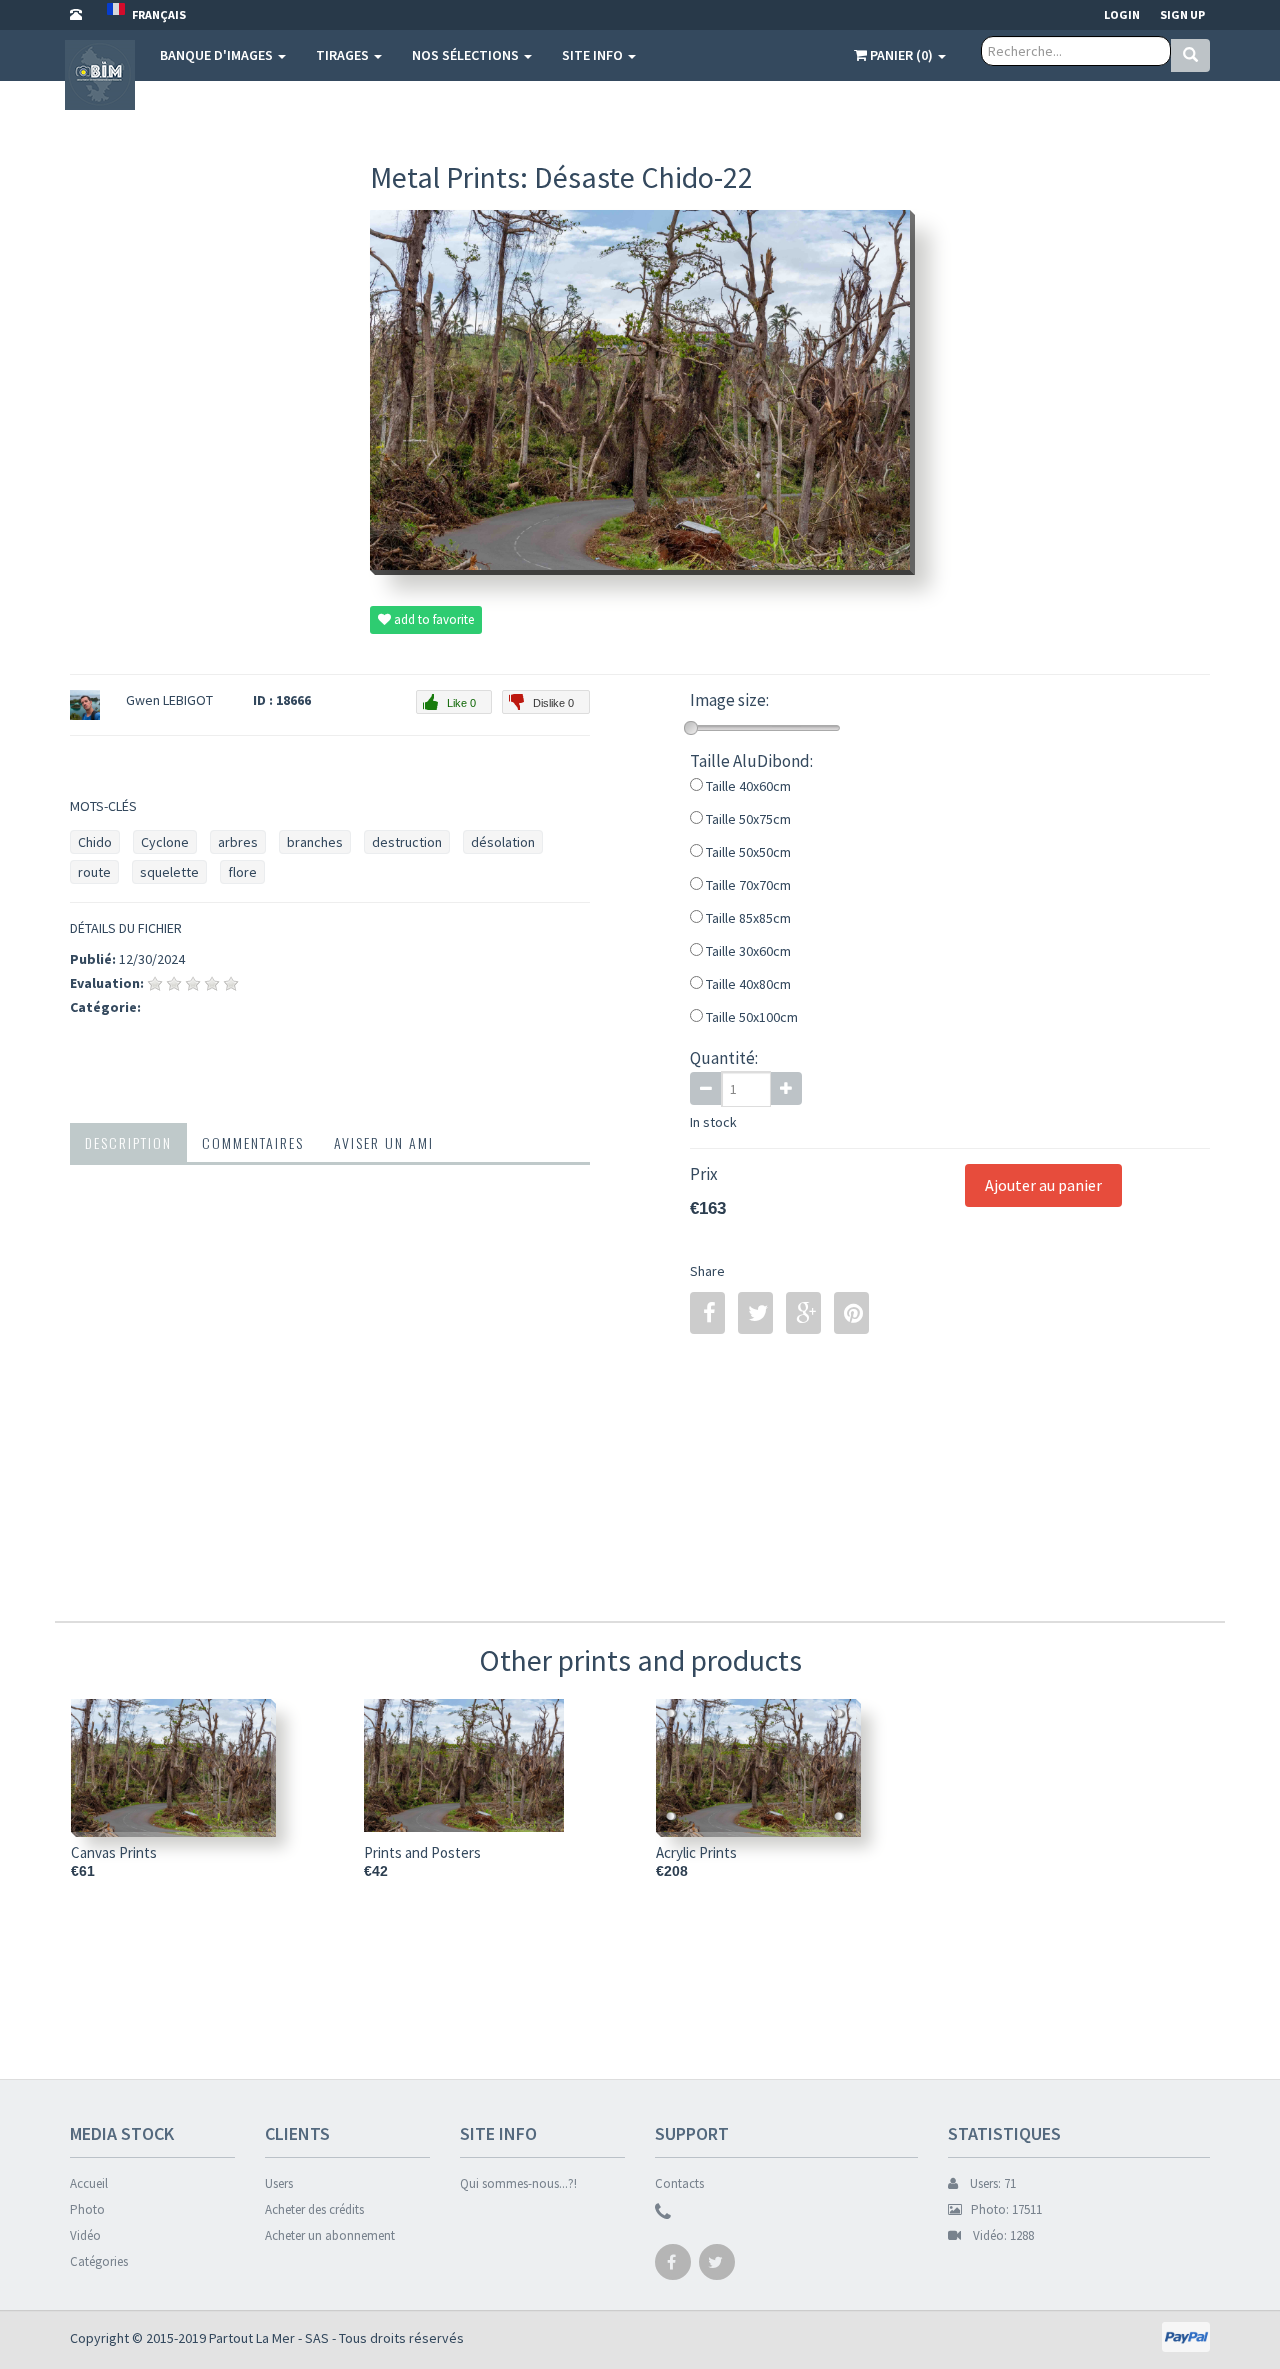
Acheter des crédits (314, 2209)
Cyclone (165, 842)
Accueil (89, 2183)
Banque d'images (218, 55)
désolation (503, 842)
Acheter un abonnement (330, 2235)
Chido (95, 842)
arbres (238, 842)
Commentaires (253, 1142)
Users (279, 2183)
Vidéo (85, 2235)
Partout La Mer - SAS (269, 2338)
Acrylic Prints (696, 1852)
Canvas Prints (114, 1852)
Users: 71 (987, 2183)
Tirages (344, 55)
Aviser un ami (384, 1142)
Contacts (679, 2183)
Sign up (1182, 14)
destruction (407, 842)
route (94, 872)
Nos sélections (467, 55)
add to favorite (432, 619)
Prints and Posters (422, 1852)
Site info (594, 55)
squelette (169, 872)
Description (128, 1142)
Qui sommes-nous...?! (518, 2183)
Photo (87, 2209)
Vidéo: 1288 (997, 2235)
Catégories (99, 2261)
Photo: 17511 (1002, 2209)
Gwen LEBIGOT (169, 700)
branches (315, 842)
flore (242, 872)
